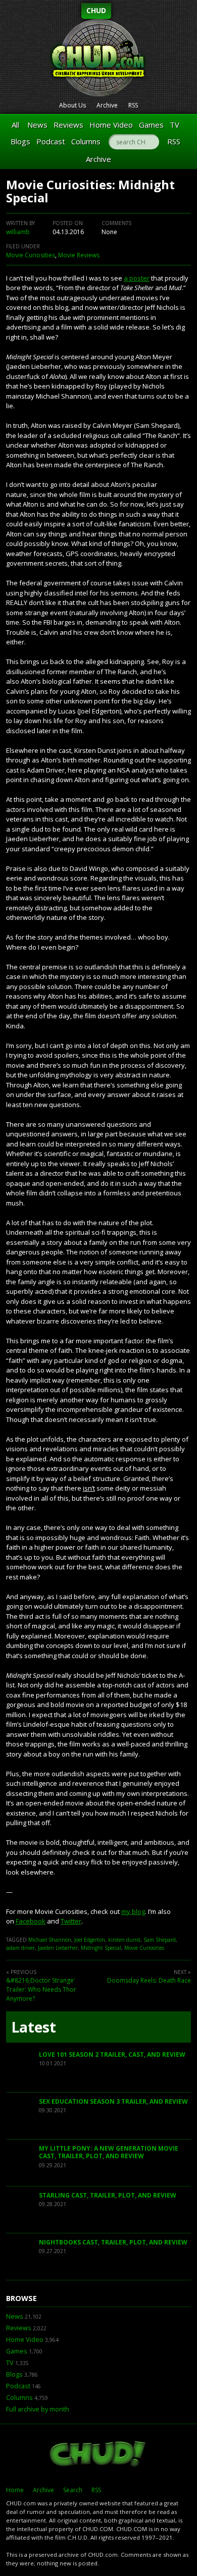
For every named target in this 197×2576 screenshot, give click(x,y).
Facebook (31, 1921)
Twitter (71, 1921)
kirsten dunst (124, 1940)
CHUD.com (98, 2455)
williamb (18, 232)
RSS (133, 105)
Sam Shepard (160, 1940)
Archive (107, 105)
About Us (72, 105)
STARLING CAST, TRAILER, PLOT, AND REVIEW (108, 2195)
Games (151, 125)
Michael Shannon (50, 1940)
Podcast (51, 141)
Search (73, 2490)
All (15, 125)
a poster (137, 278)
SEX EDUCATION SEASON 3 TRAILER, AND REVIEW (113, 2101)
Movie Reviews (79, 255)
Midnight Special (101, 1948)
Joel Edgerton (90, 1940)
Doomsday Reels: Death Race (149, 1980)
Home (15, 2490)
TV (175, 125)
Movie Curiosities (31, 255)
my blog (133, 1911)
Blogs (20, 141)
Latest (34, 2027)
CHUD (96, 10)
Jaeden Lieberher (58, 1948)
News (37, 125)
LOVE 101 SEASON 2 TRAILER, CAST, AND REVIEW (112, 2054)
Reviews (68, 125)
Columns (86, 141)
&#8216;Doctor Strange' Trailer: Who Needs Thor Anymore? (41, 1989)
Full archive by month (38, 2409)
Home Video (111, 125)
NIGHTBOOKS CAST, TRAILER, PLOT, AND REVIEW (113, 2242)
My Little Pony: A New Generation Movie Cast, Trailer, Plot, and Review (109, 2152)
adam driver (20, 1948)
